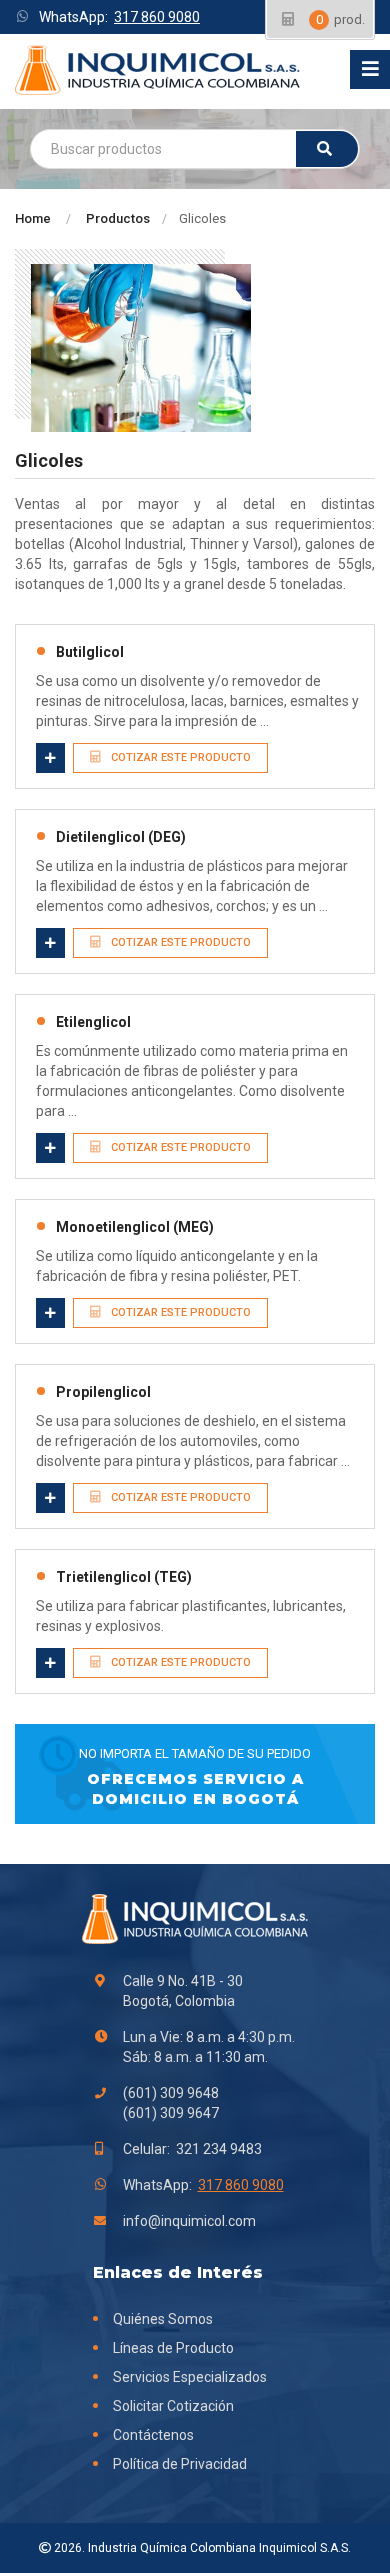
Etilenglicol (93, 1022)
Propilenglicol (103, 1392)
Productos (118, 218)
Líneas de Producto (173, 2348)
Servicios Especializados (190, 2377)
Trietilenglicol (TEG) (124, 1577)
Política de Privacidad (180, 2464)
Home (33, 218)
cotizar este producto (179, 757)
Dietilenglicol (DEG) (121, 837)
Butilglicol (90, 652)
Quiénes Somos (163, 2319)
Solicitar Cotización (173, 2406)
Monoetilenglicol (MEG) (135, 1227)
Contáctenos (153, 2435)
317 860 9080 (157, 17)
